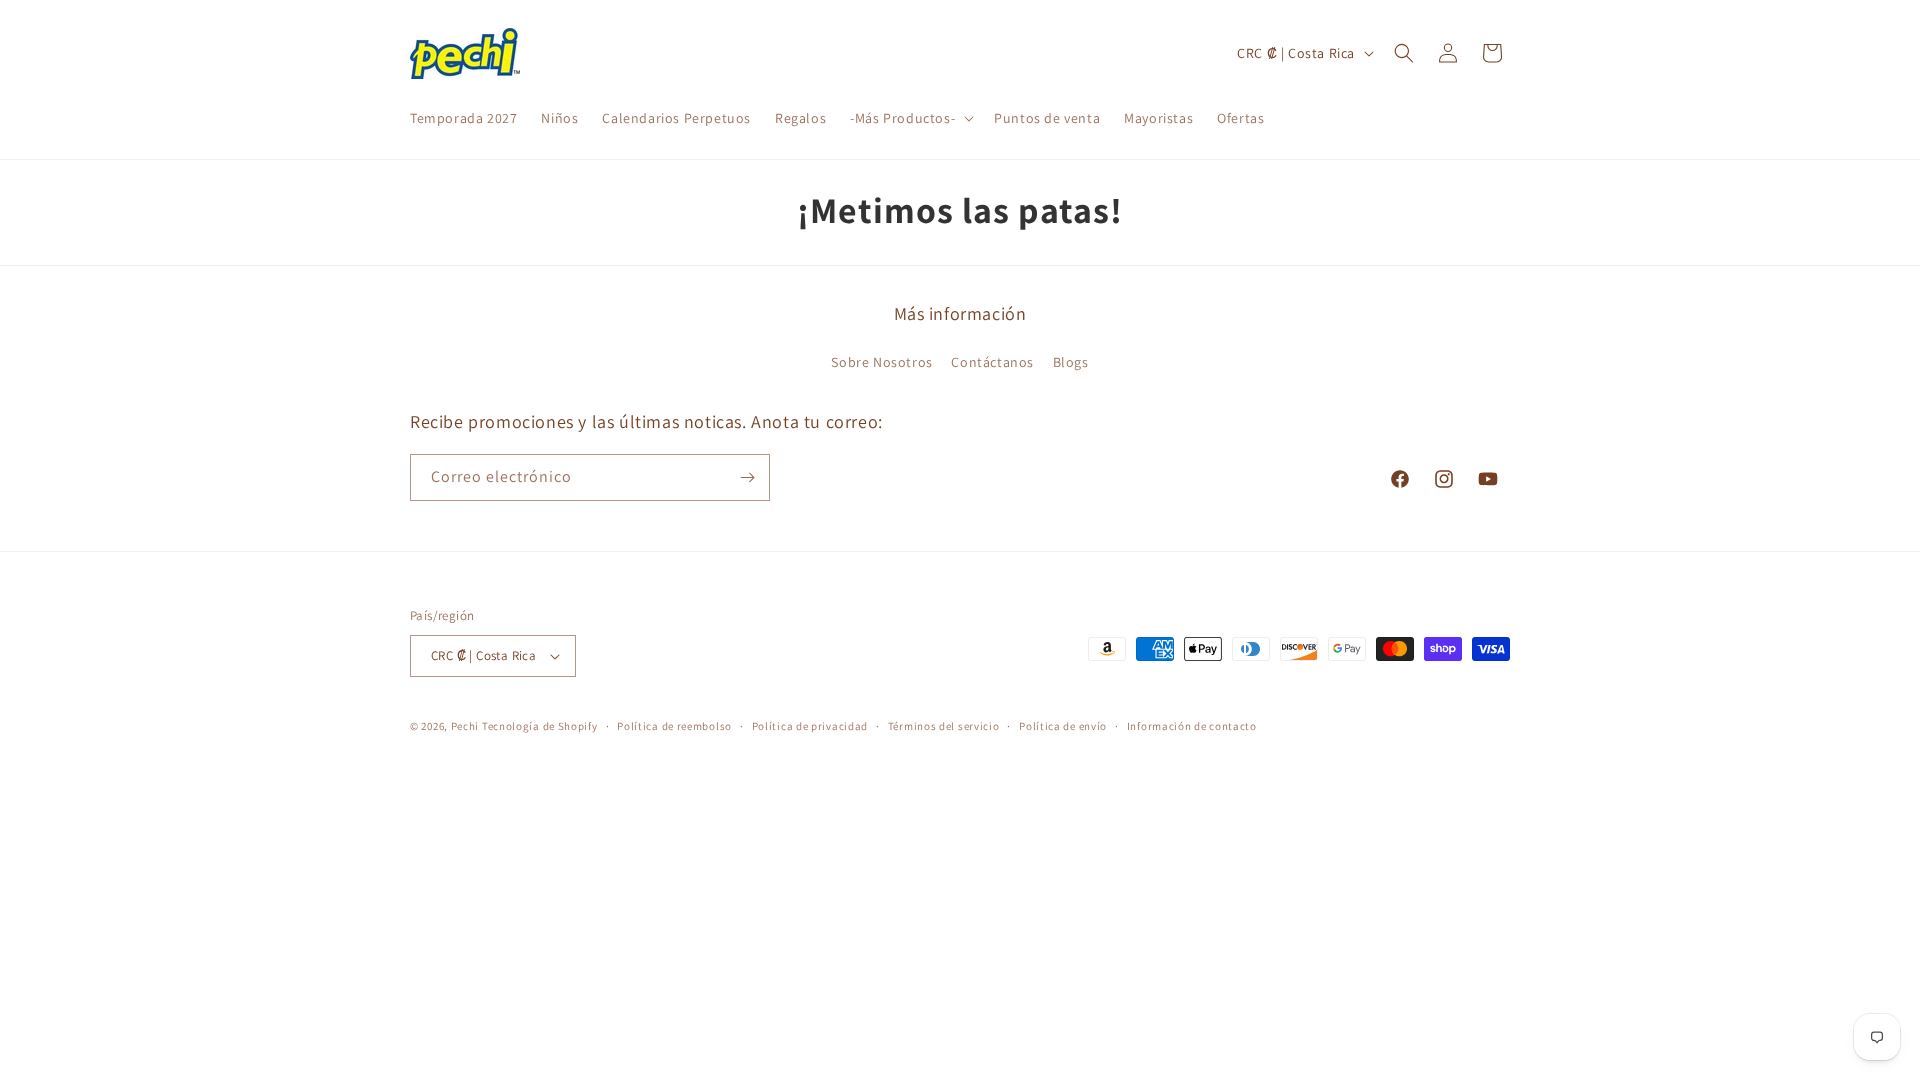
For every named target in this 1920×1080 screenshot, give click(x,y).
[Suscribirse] (747, 477)
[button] (910, 118)
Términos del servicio (944, 726)
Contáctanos (992, 362)
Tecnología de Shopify (540, 726)
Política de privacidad (810, 726)
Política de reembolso (674, 726)
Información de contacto (1192, 726)
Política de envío (1063, 726)
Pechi (465, 726)
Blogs (1071, 362)
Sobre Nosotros (881, 362)
